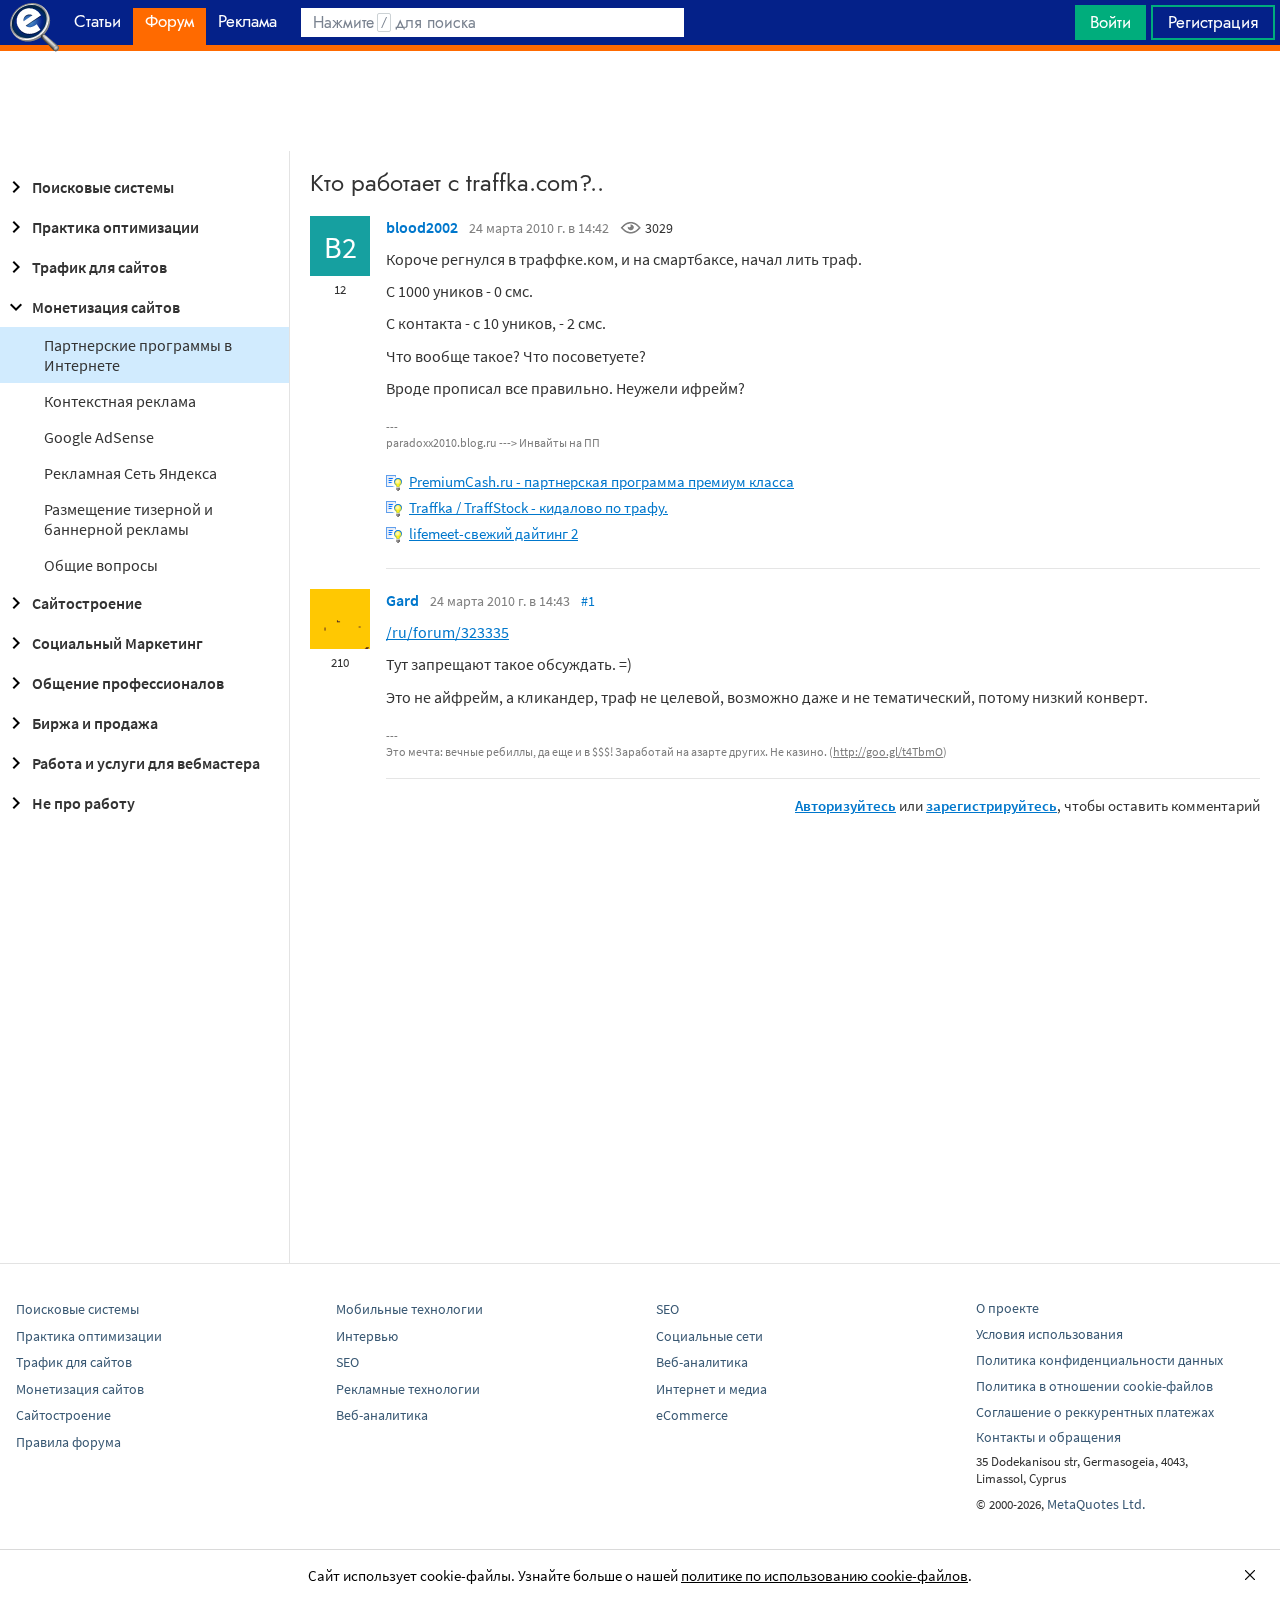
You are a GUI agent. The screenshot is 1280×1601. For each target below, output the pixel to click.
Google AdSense (99, 437)
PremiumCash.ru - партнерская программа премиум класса (601, 481)
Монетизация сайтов (106, 307)
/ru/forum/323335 (447, 632)
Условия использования (1049, 1334)
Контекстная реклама (120, 401)
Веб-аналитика (382, 1415)
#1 (588, 601)
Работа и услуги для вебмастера (146, 763)
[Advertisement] (640, 101)
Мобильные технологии (409, 1309)
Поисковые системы (103, 187)
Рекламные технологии (408, 1389)
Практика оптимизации (115, 227)
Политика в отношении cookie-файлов (1094, 1386)
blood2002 (422, 227)
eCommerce (692, 1415)
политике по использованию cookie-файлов (824, 1575)
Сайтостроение (87, 603)
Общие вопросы (101, 565)
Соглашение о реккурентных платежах (1095, 1412)
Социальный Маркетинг (117, 643)
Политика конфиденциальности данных (1099, 1360)
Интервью (367, 1336)
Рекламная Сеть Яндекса (130, 473)
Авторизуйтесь (845, 805)
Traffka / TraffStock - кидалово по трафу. (538, 507)
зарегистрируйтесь (991, 805)
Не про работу (83, 803)
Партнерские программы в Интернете (138, 355)
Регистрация (1213, 22)
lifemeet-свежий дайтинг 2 (493, 533)
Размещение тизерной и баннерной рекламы (128, 519)
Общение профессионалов (128, 683)
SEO (347, 1362)
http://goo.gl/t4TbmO (888, 751)
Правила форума (68, 1442)
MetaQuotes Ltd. (1096, 1504)
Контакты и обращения (1048, 1437)
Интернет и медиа (711, 1389)
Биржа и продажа (95, 723)
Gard (402, 600)
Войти (1110, 22)
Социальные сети (709, 1336)
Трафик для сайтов (99, 267)
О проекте (1007, 1308)
